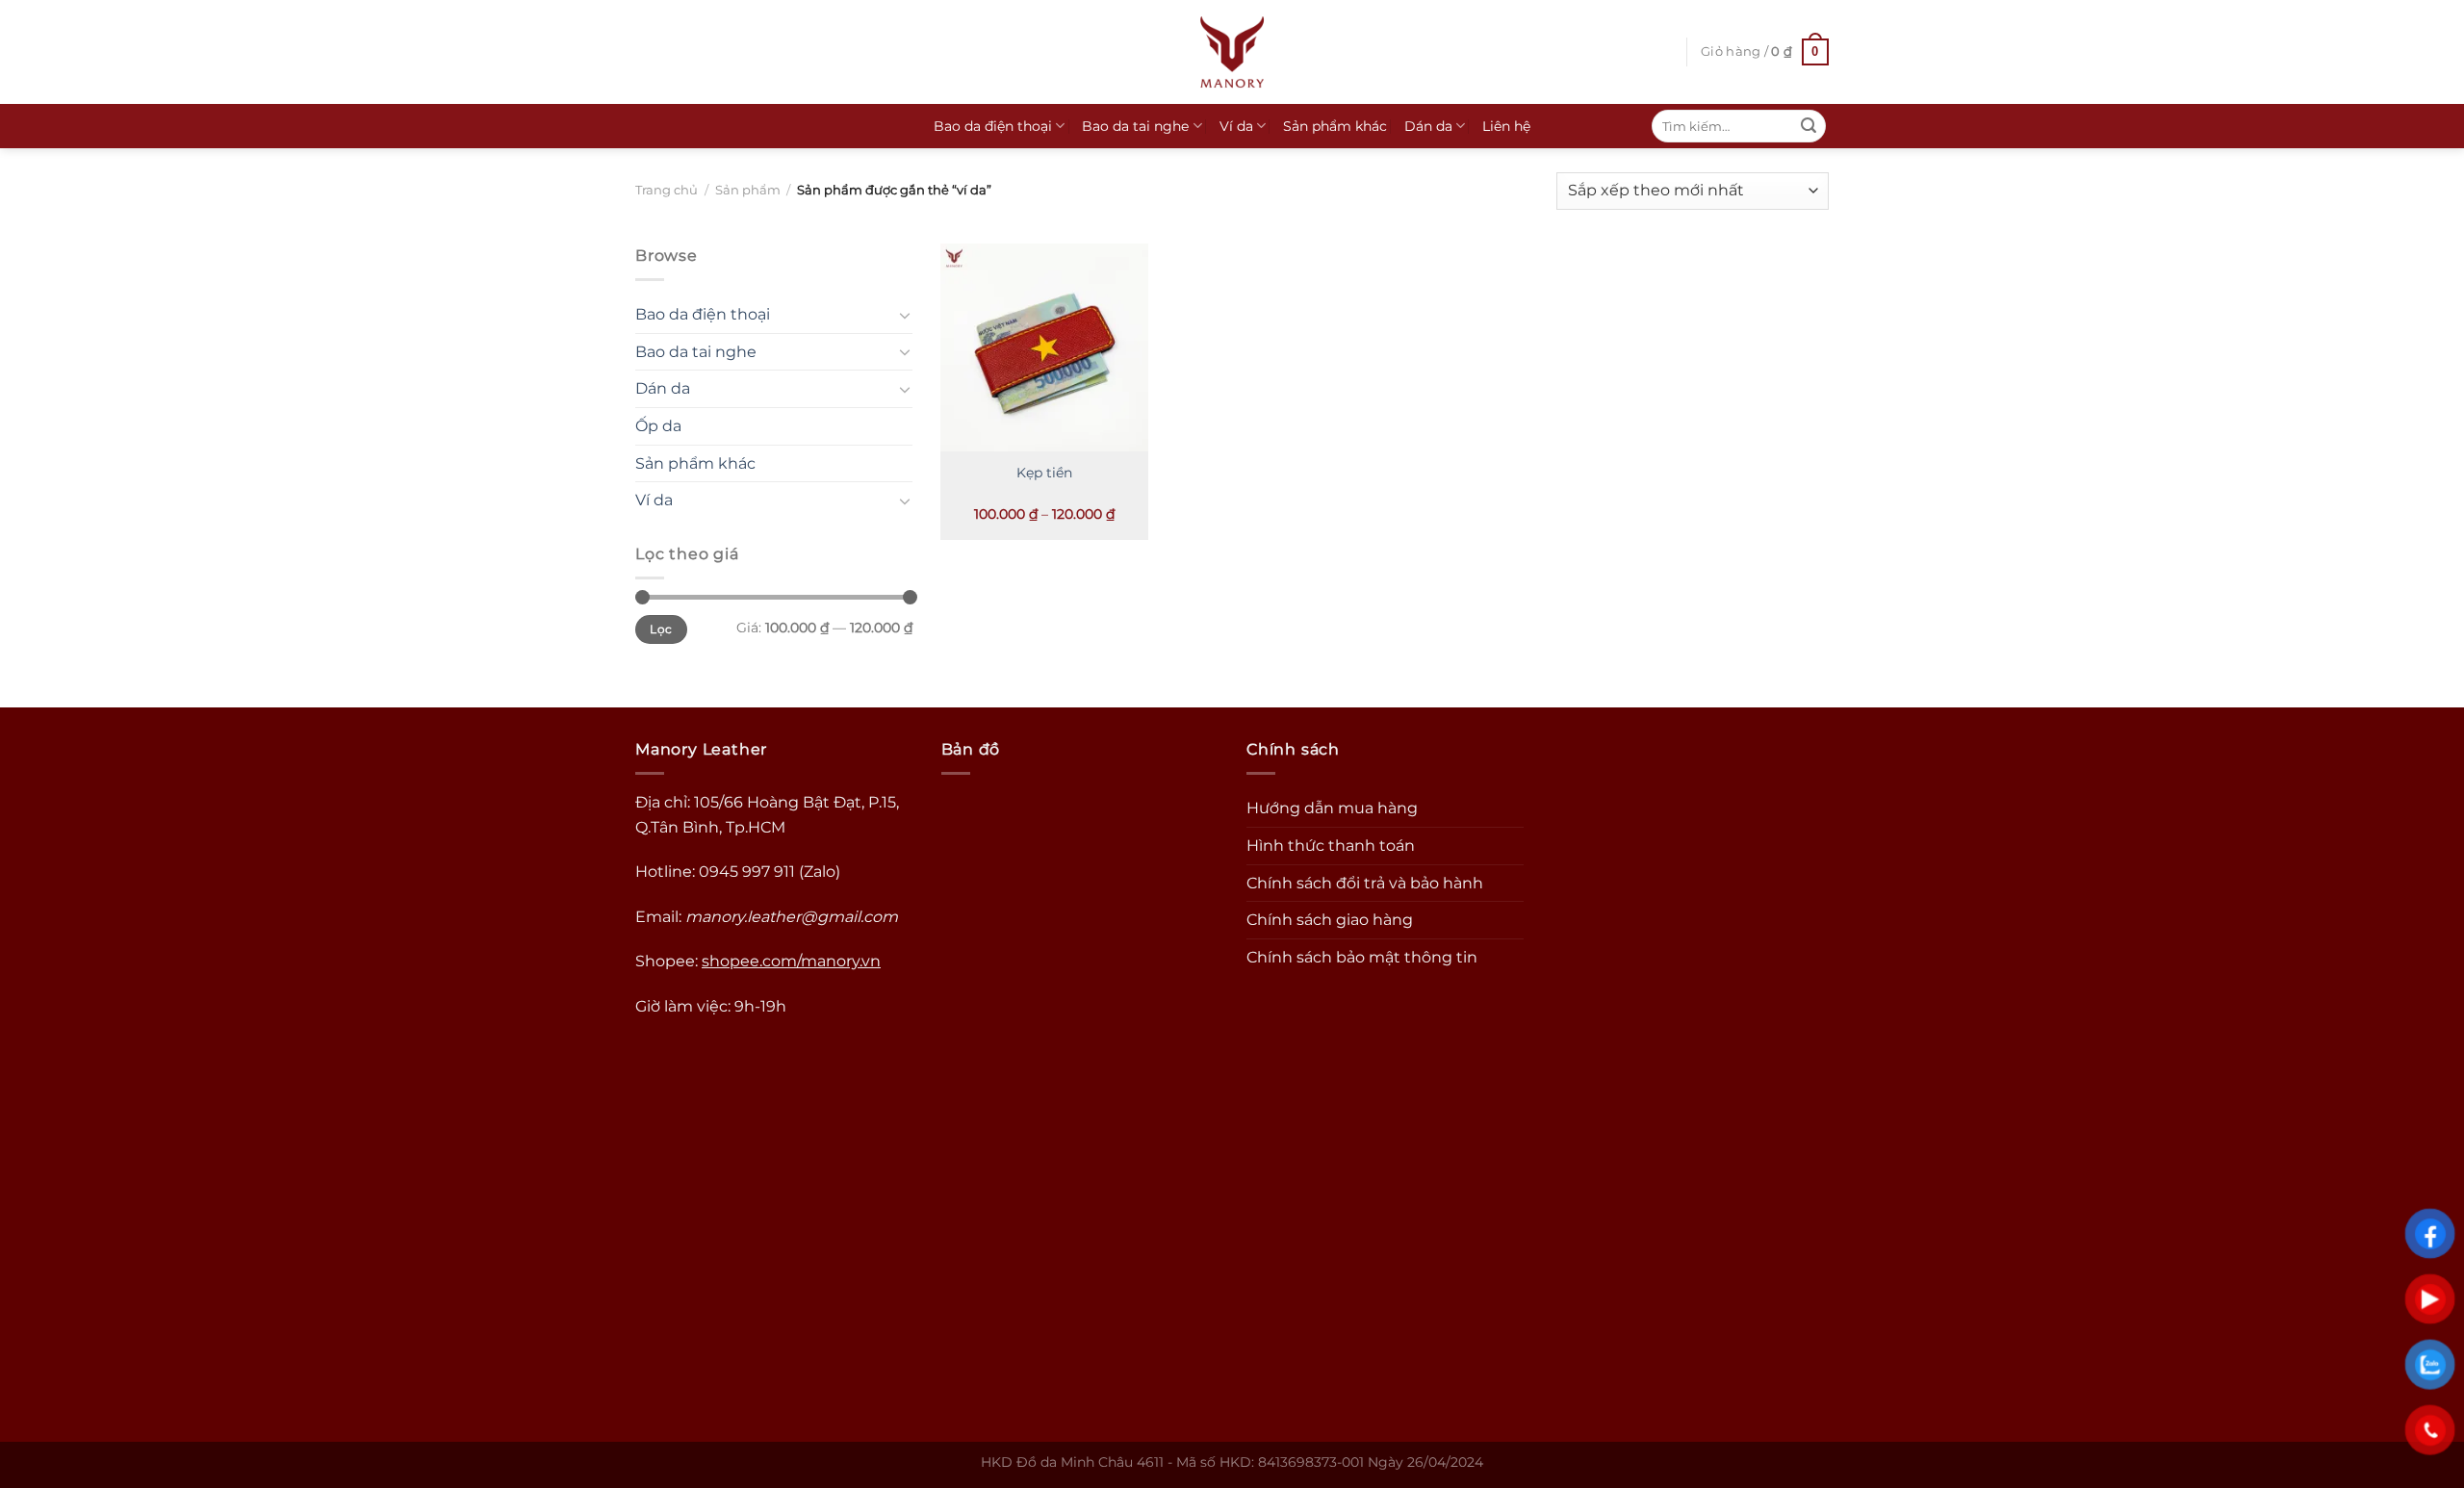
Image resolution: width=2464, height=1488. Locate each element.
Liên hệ (1506, 126)
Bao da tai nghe (1135, 126)
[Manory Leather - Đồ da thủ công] (1232, 52)
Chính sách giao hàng (1330, 920)
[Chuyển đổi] (905, 315)
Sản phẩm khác (1335, 126)
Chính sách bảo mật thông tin (1362, 957)
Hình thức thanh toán (1331, 846)
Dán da (1428, 126)
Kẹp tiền (1044, 473)
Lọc (661, 629)
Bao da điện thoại (993, 126)
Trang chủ (667, 190)
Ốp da (658, 426)
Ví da (1236, 126)
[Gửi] (1809, 126)
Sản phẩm (748, 190)
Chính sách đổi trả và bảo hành (1365, 883)
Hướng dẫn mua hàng (1332, 808)
